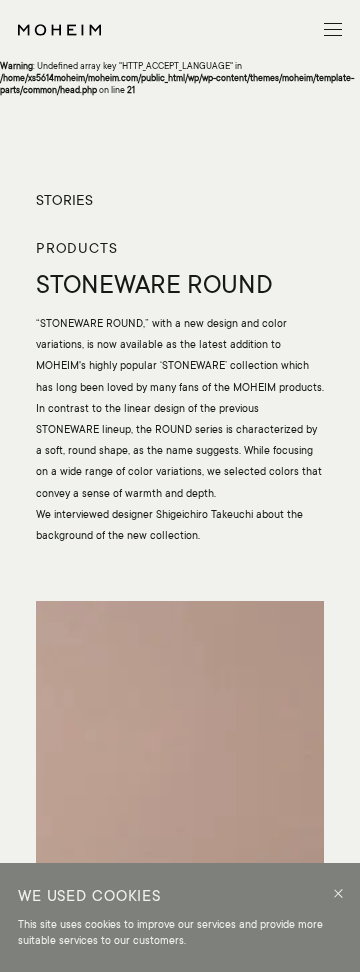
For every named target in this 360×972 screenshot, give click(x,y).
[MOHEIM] (59, 30)
